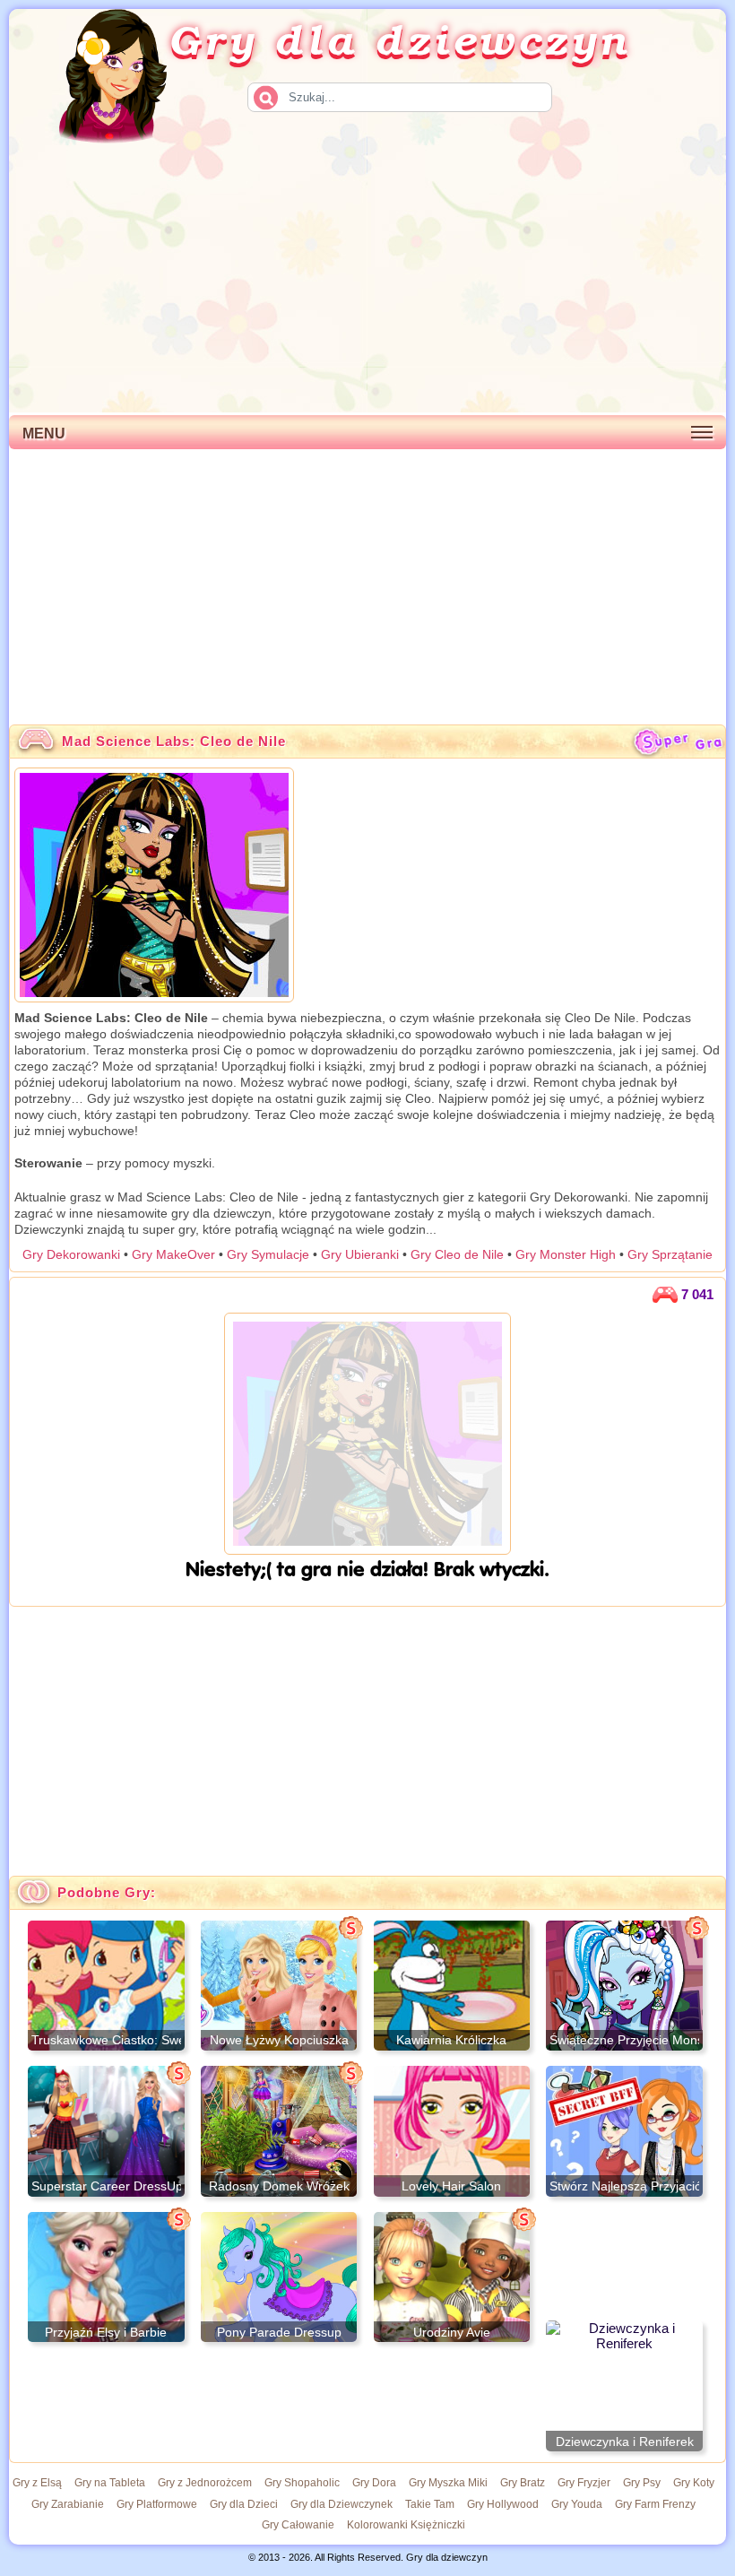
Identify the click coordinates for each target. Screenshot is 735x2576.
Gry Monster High (566, 1254)
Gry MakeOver (173, 1254)
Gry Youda (577, 2504)
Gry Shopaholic (302, 2483)
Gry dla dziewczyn (400, 39)
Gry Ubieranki (360, 1254)
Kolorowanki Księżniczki (406, 2525)
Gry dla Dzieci (244, 2504)
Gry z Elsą (37, 2483)
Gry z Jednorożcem (205, 2483)
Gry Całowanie (298, 2525)
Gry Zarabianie (68, 2504)
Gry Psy (642, 2483)
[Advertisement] (367, 278)
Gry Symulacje (268, 1254)
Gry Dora (374, 2483)
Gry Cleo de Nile (457, 1254)
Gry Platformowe (157, 2504)
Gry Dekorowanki (71, 1254)
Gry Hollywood (503, 2504)
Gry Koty (694, 2483)
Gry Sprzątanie (670, 1254)
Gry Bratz (523, 2483)
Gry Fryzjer (584, 2483)
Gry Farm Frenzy (655, 2504)
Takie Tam (430, 2504)
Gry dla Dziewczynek (342, 2504)
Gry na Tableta (110, 2483)
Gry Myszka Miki (448, 2483)
